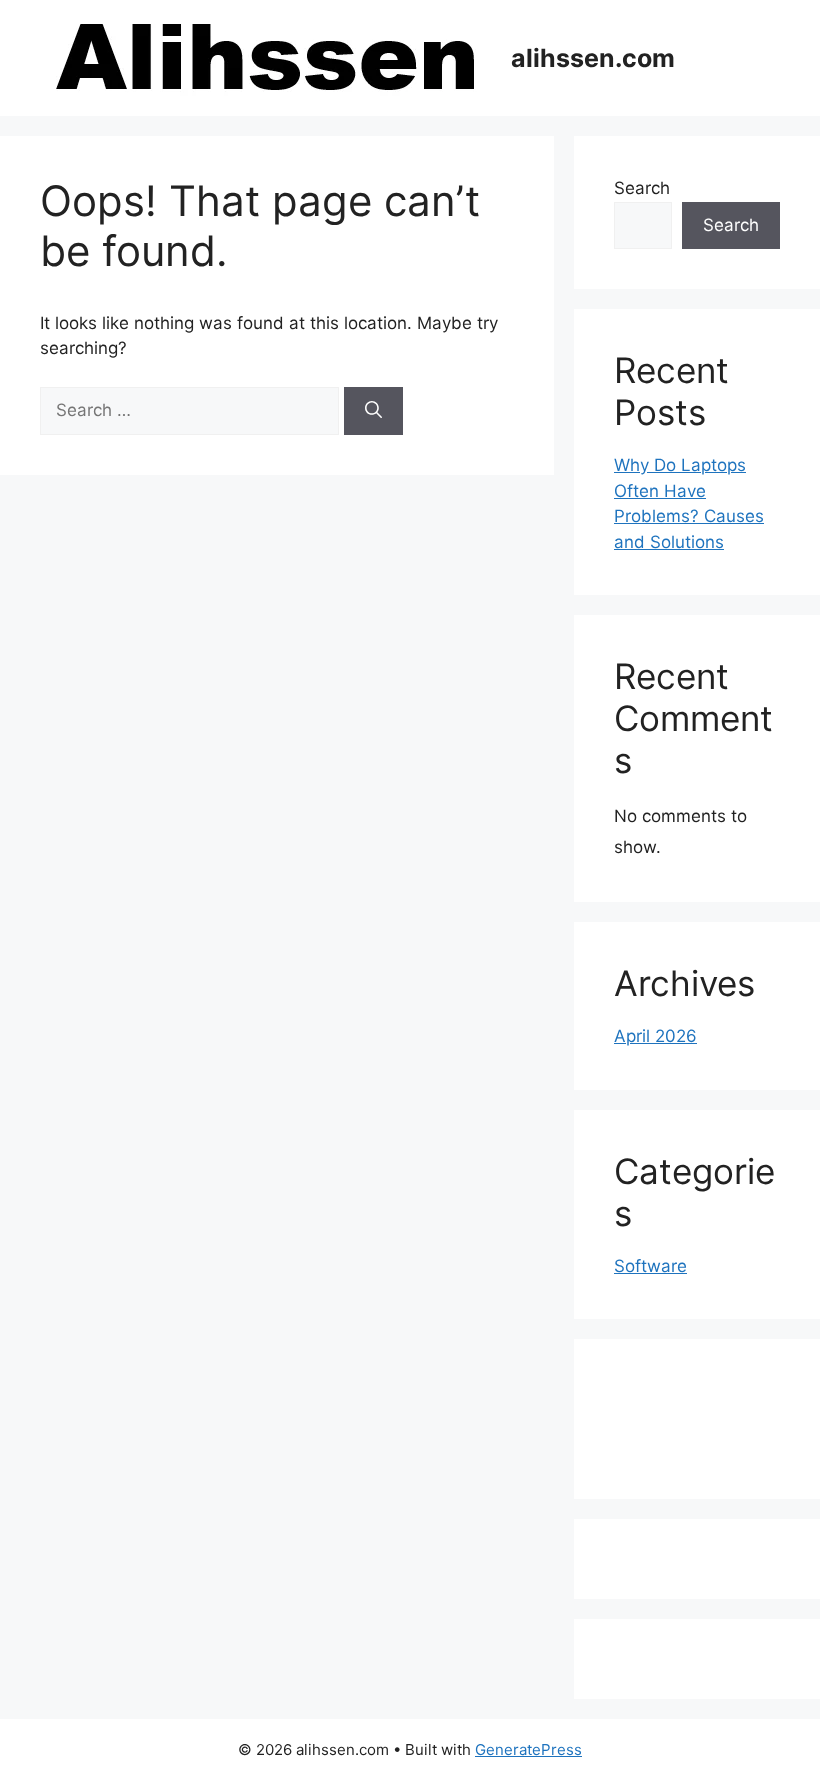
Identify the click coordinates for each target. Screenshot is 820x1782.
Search (642, 188)
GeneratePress (528, 1749)
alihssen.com (593, 58)
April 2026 (655, 1036)
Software (650, 1266)
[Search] (373, 411)
